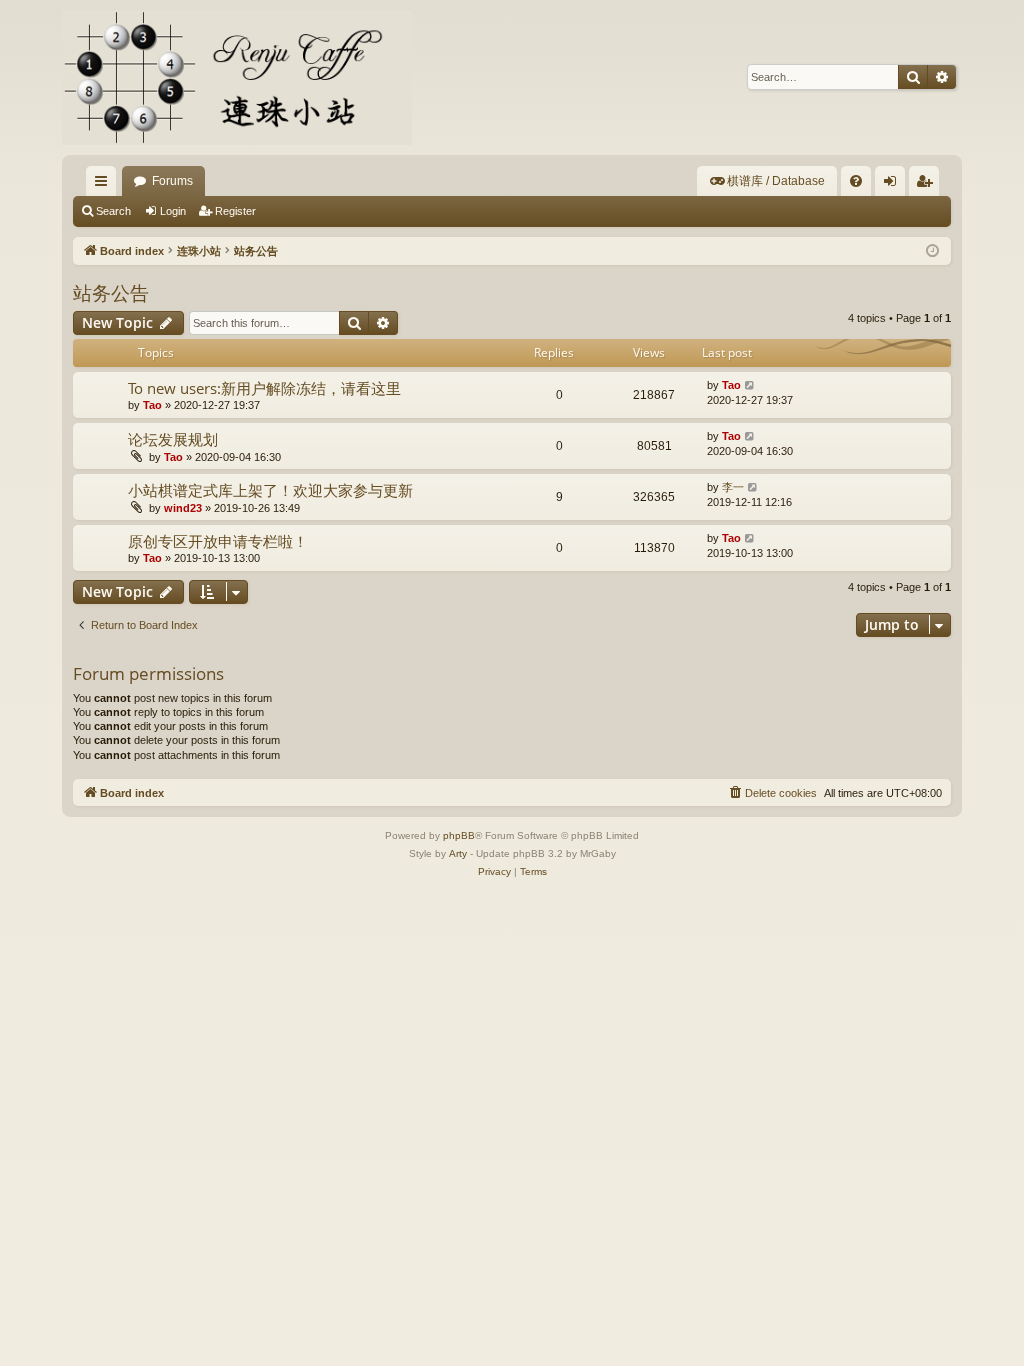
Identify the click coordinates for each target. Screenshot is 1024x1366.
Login (173, 211)
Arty (458, 853)
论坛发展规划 (173, 439)
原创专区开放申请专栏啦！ (218, 541)
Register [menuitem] (928, 185)
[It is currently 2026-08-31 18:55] (932, 251)
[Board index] (237, 77)
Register (235, 211)
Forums (172, 181)
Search (113, 211)
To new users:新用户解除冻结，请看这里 (264, 388)
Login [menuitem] (894, 185)
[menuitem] (767, 181)
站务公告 (111, 293)
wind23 (183, 508)
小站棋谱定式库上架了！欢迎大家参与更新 (270, 490)
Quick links (105, 185)
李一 (733, 487)
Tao (152, 405)
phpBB (459, 835)
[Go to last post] (750, 385)
